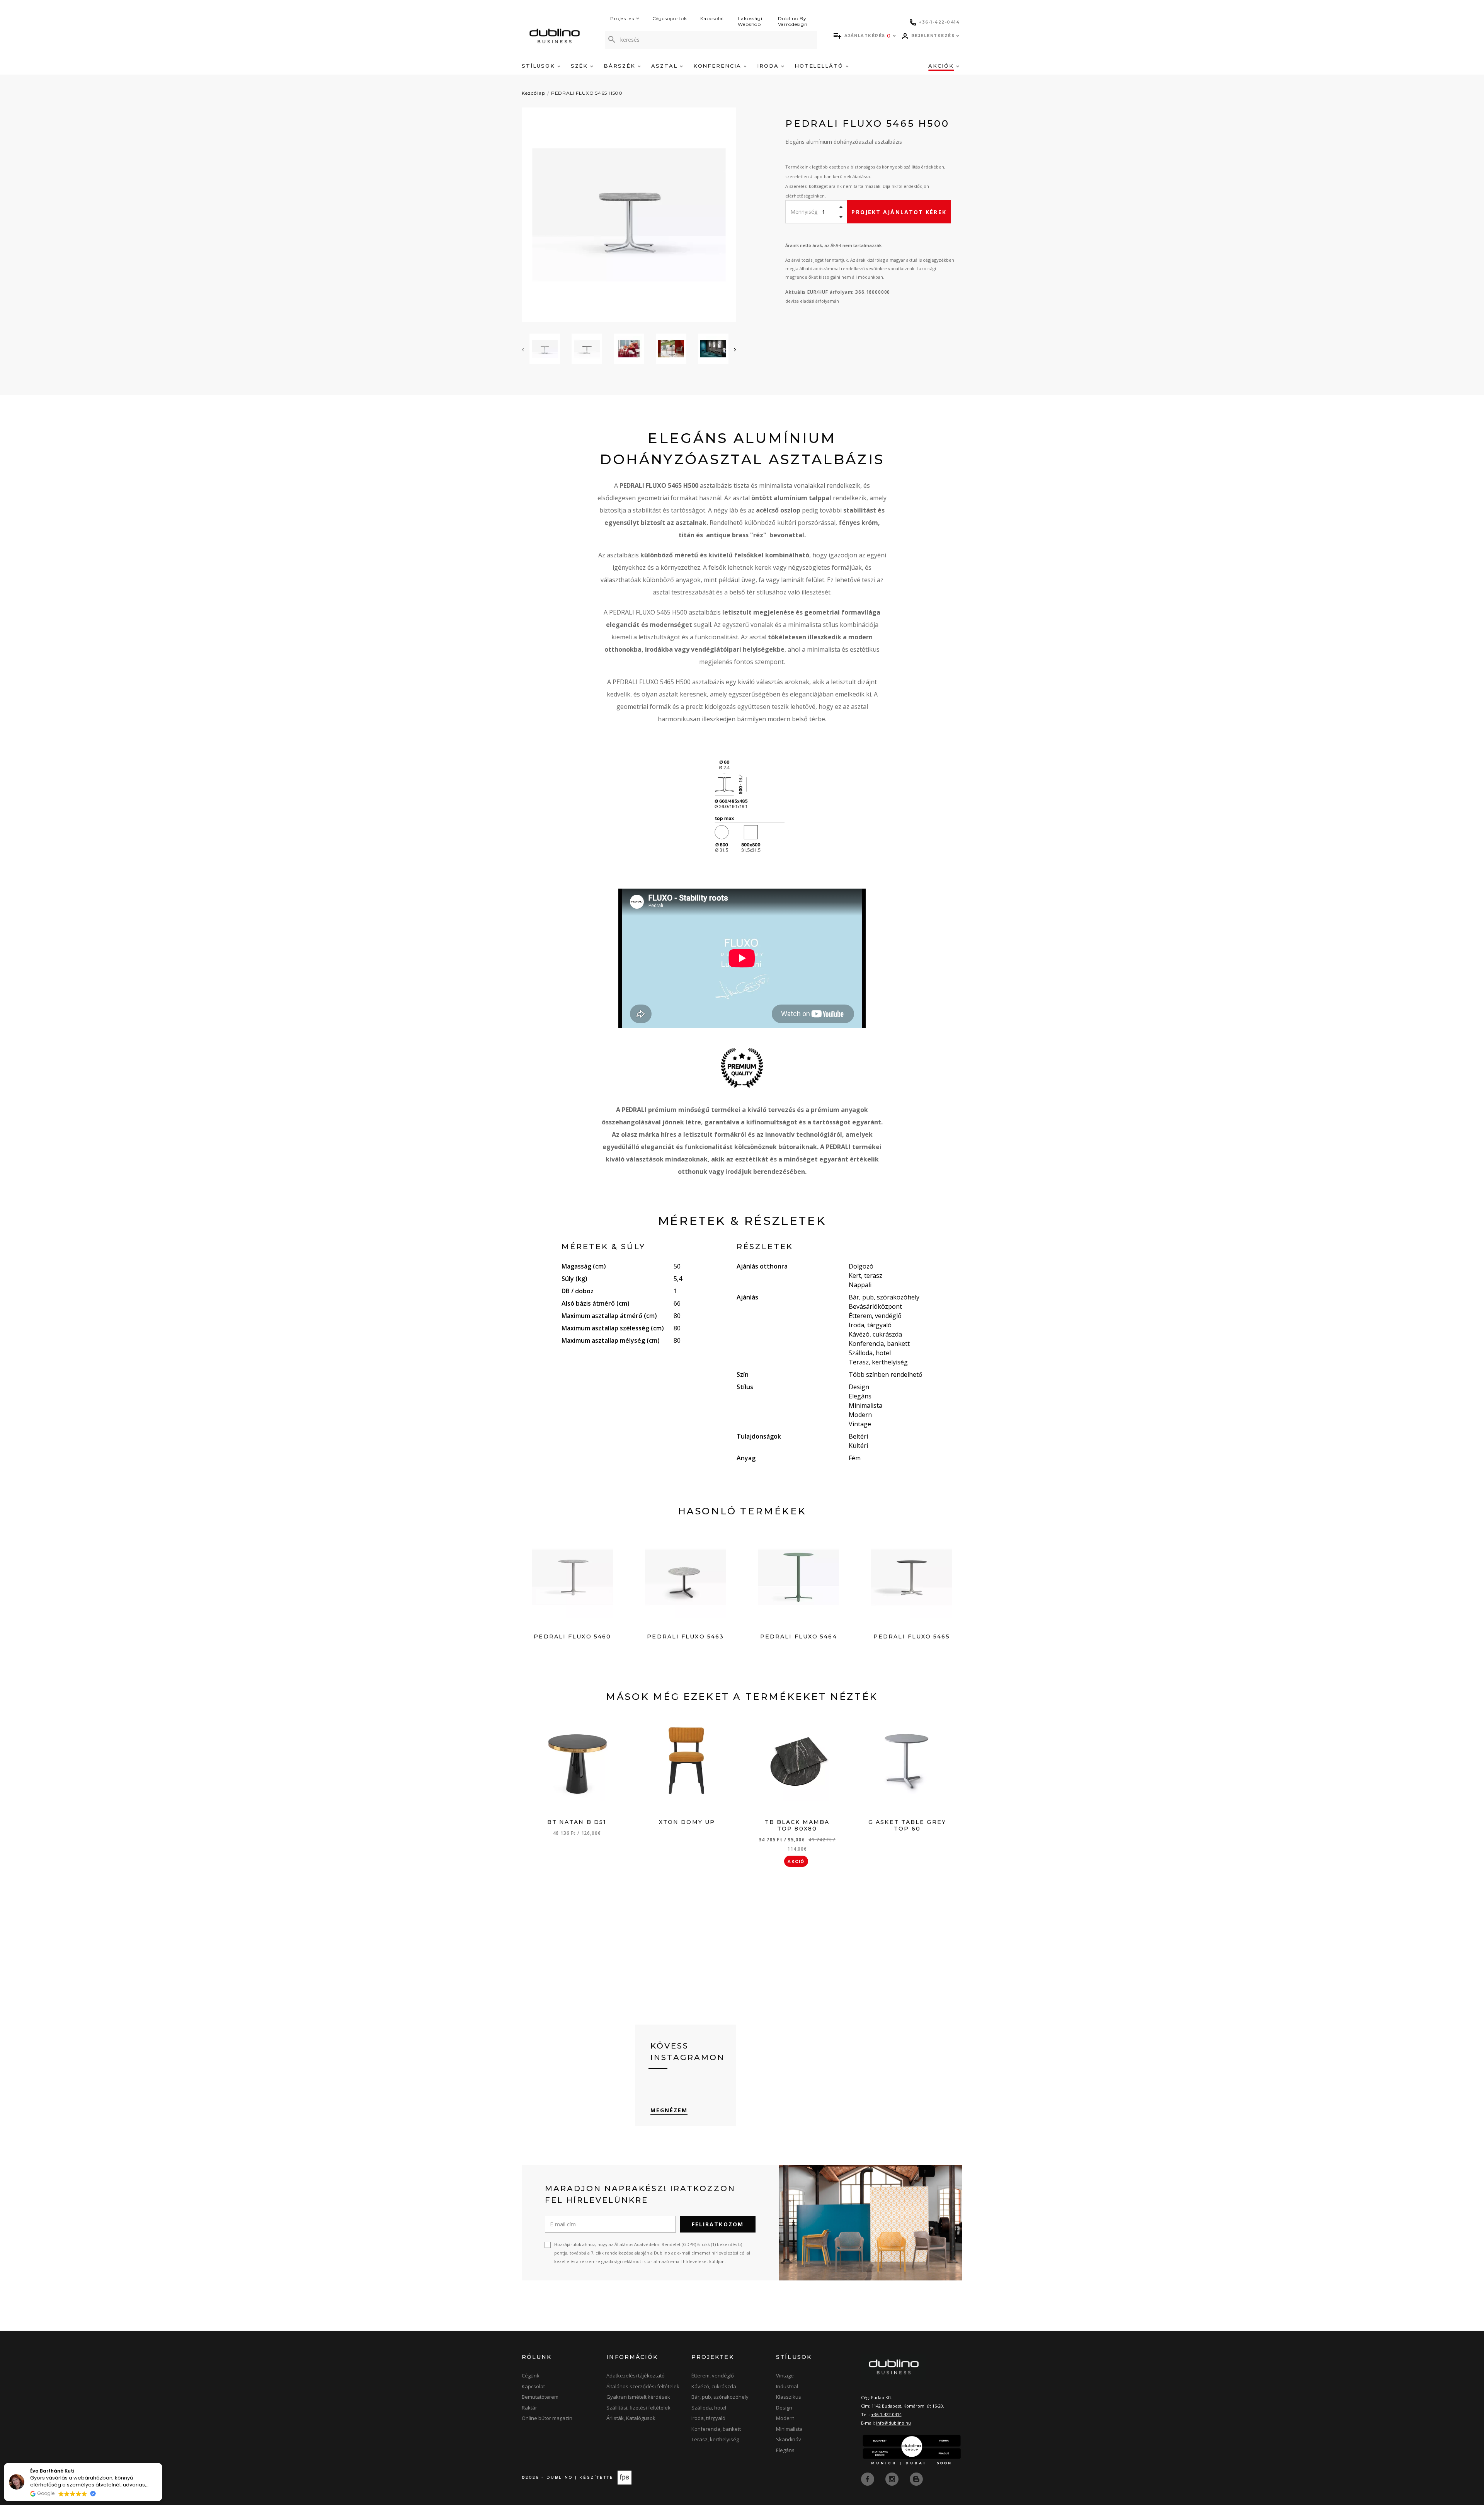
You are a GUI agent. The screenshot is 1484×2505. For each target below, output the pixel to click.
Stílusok (539, 66)
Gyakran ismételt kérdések (638, 2397)
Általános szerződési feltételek (643, 2386)
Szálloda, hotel (709, 2408)
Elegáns (785, 2450)
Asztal (665, 66)
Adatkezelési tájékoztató (636, 2376)
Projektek (622, 18)
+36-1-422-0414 (886, 2414)
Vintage (785, 2376)
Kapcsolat (713, 18)
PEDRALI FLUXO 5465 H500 (587, 93)
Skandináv (789, 2439)
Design (784, 2408)
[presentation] (523, 349)
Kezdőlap (534, 93)
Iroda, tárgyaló (708, 2418)
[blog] (916, 2478)
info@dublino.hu (893, 2423)
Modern (785, 2418)
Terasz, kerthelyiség (715, 2439)
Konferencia (718, 66)
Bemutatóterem (540, 2397)
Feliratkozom (718, 2224)
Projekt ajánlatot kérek (899, 212)
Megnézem (669, 2110)
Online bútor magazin (547, 2418)
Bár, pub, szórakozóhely (720, 2397)
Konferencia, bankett (716, 2429)
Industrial (787, 2386)
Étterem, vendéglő (713, 2376)
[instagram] (893, 2478)
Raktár (529, 2408)
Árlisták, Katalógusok (631, 2418)
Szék (581, 66)
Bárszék (621, 66)
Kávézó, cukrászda (714, 2386)
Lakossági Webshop (750, 21)
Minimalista (789, 2429)
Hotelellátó (820, 66)
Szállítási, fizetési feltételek (638, 2408)
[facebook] (868, 2478)
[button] (162, 2463)
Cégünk (531, 2376)
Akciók (942, 66)
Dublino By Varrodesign (793, 21)
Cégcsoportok (670, 18)
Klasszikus (789, 2397)
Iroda (769, 66)
